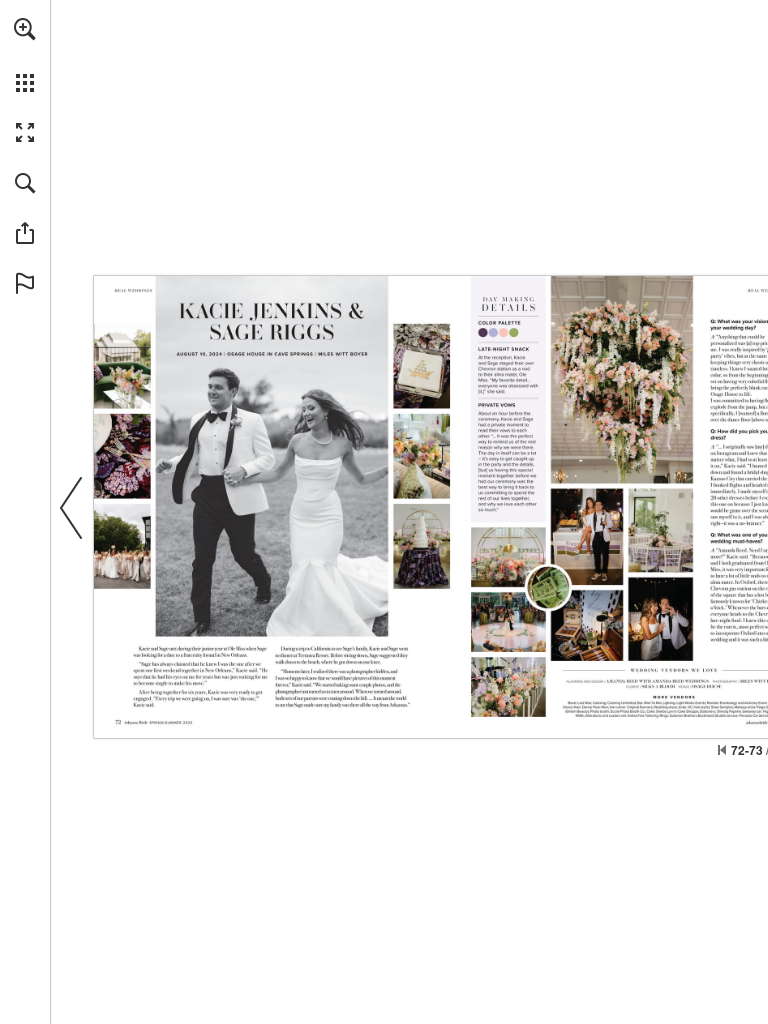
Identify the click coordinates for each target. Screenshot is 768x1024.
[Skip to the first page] (722, 750)
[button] (25, 29)
